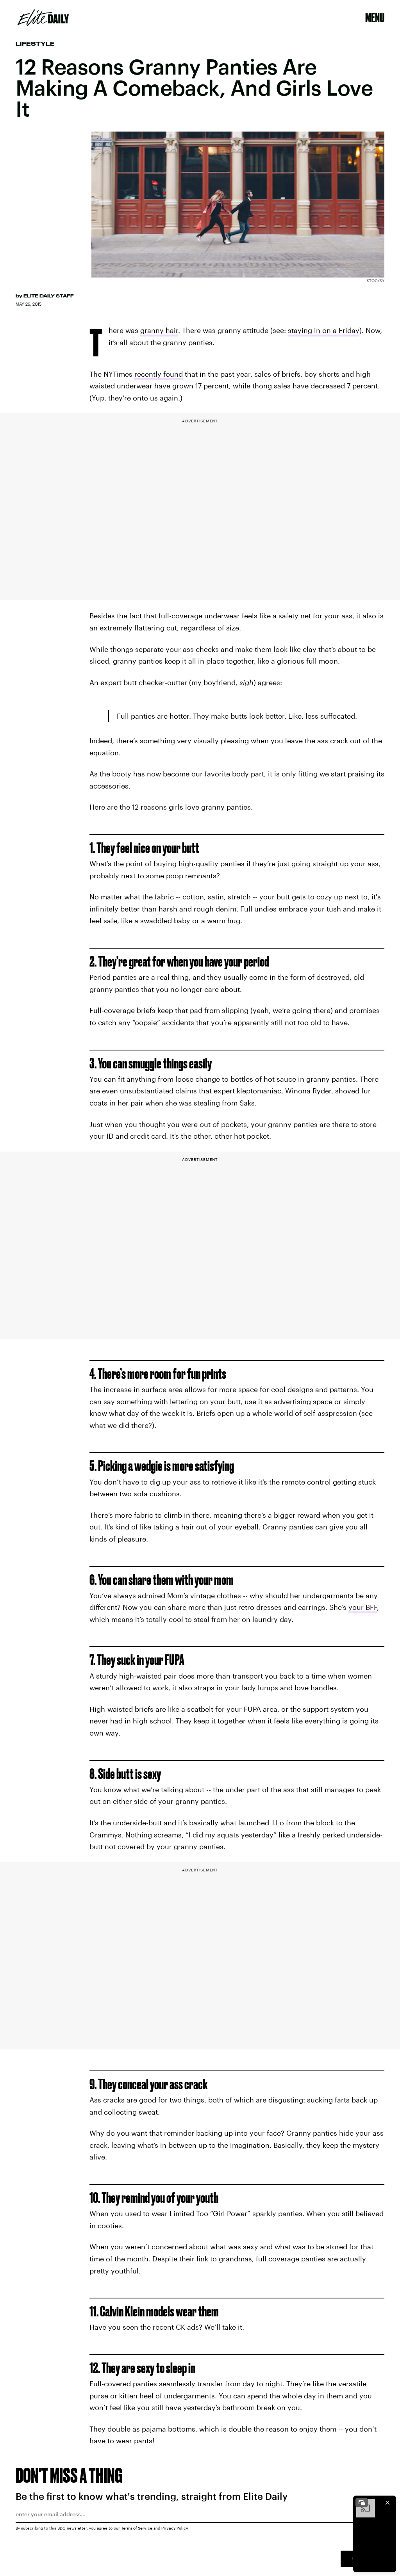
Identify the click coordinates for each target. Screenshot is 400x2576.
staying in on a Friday (324, 330)
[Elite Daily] (43, 18)
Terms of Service (137, 2528)
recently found (159, 374)
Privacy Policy (175, 2528)
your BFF (363, 1607)
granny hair (159, 330)
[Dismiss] (387, 2503)
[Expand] (362, 2503)
